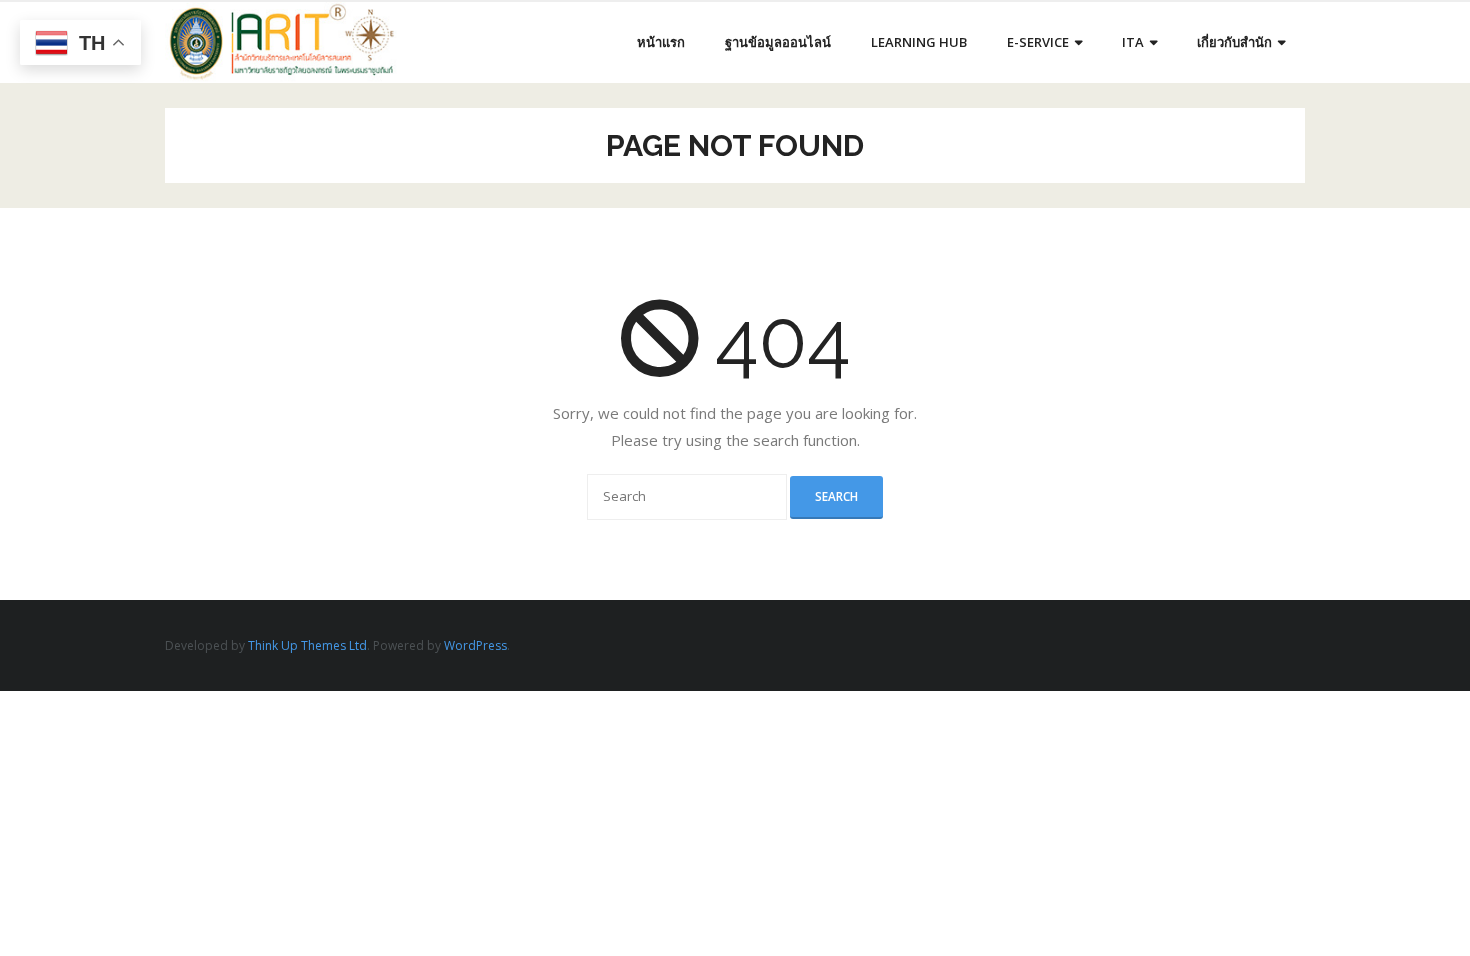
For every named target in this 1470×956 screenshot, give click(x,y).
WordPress (475, 645)
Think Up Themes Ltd (307, 645)
